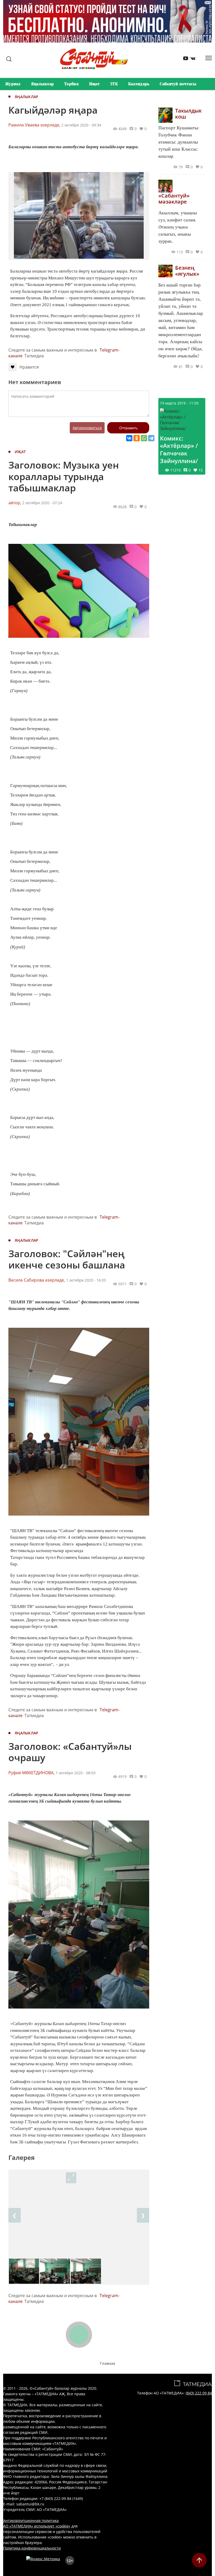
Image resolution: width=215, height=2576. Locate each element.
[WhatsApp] (144, 438)
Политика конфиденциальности (32, 2548)
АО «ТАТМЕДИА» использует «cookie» (37, 2526)
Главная (107, 2363)
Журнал (13, 84)
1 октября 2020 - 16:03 (86, 1280)
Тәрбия (71, 84)
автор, (15, 503)
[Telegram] (151, 438)
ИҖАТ (20, 452)
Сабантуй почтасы (178, 84)
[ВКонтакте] (129, 438)
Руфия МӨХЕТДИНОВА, (31, 1773)
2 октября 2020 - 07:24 (42, 503)
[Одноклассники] (137, 438)
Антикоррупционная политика (31, 2521)
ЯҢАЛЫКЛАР (27, 97)
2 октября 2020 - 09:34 (81, 125)
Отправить (128, 428)
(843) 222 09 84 (199, 2393)
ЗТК (114, 84)
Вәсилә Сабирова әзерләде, (37, 1280)
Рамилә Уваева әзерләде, (34, 125)
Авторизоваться (87, 428)
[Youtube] (184, 59)
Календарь (139, 84)
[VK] (191, 59)
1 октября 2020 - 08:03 (76, 1773)
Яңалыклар (43, 84)
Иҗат (94, 84)
